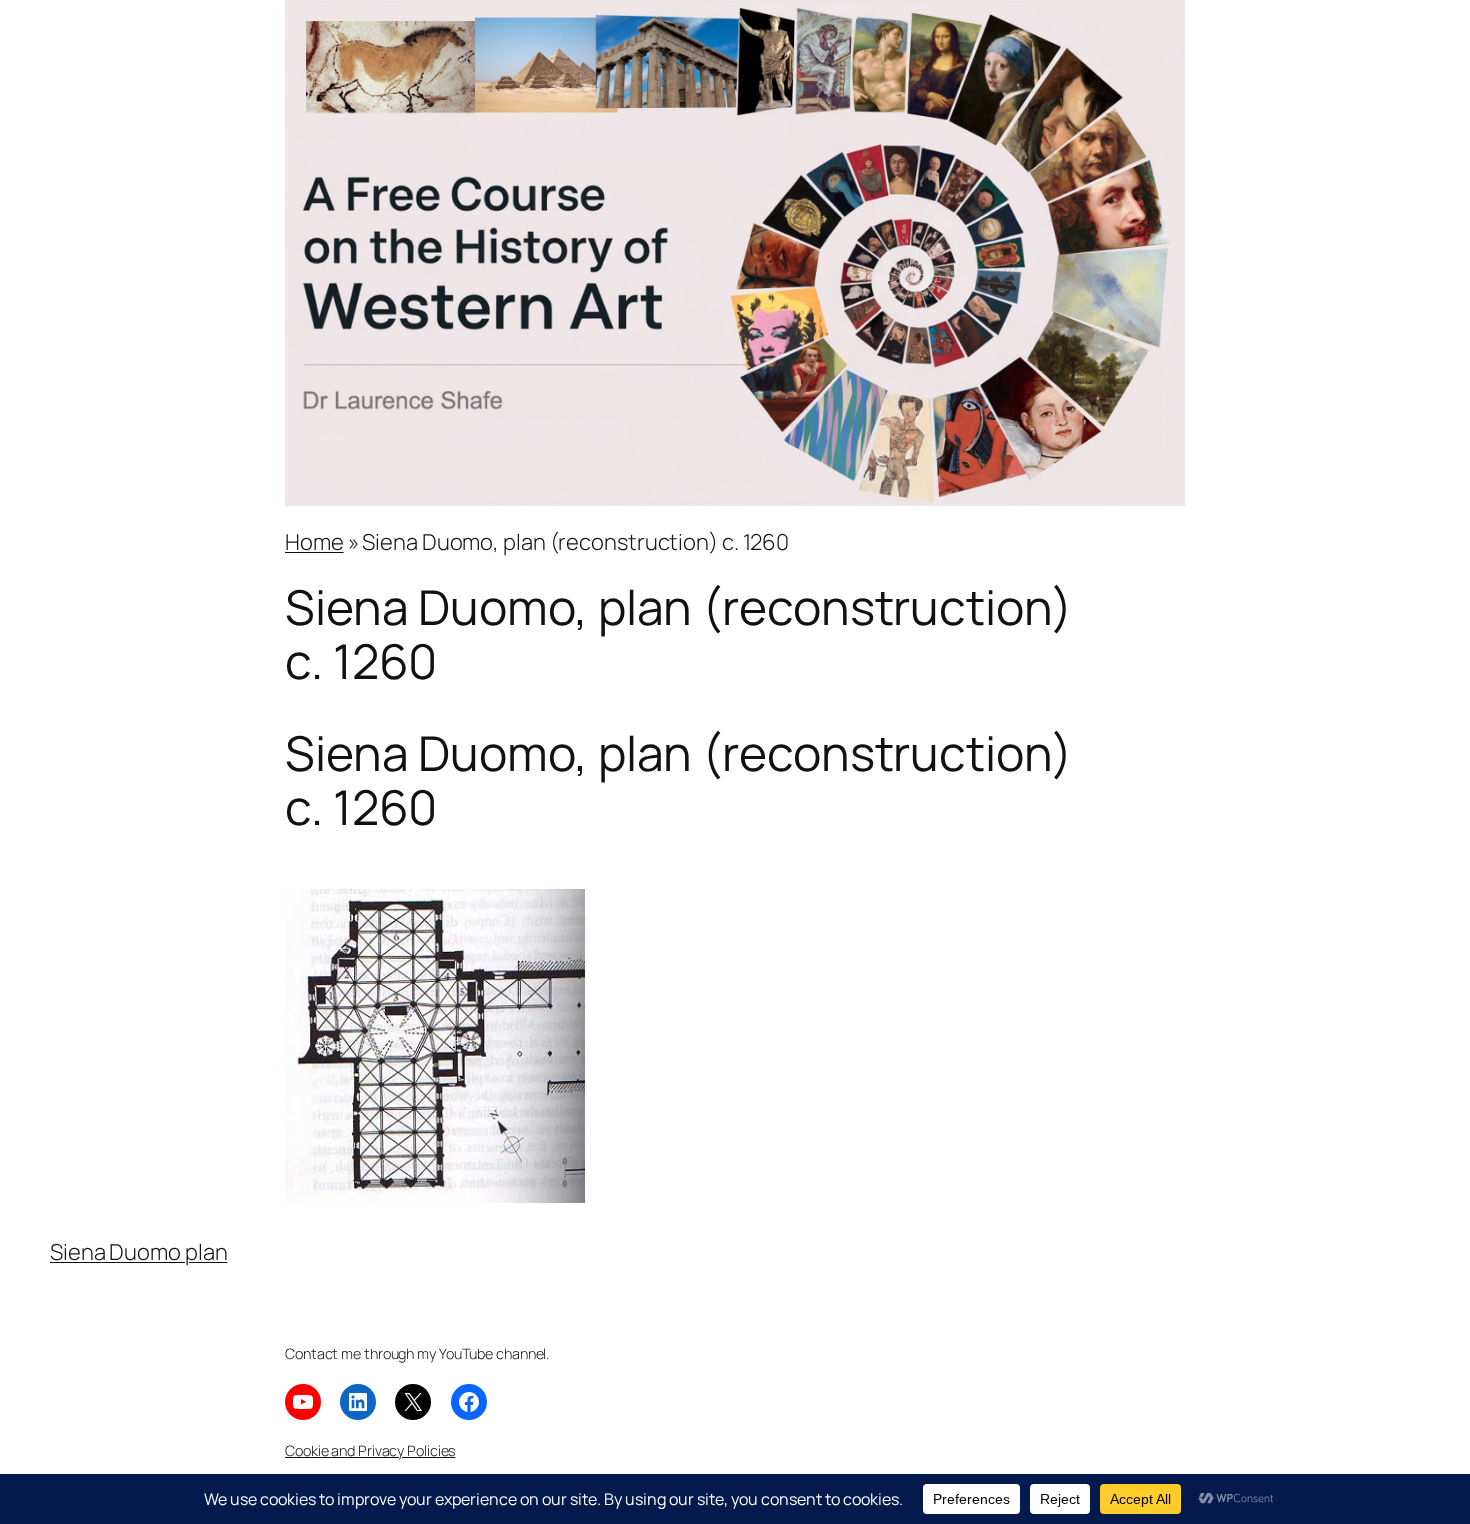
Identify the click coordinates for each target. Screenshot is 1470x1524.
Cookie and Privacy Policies (370, 1450)
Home (314, 542)
